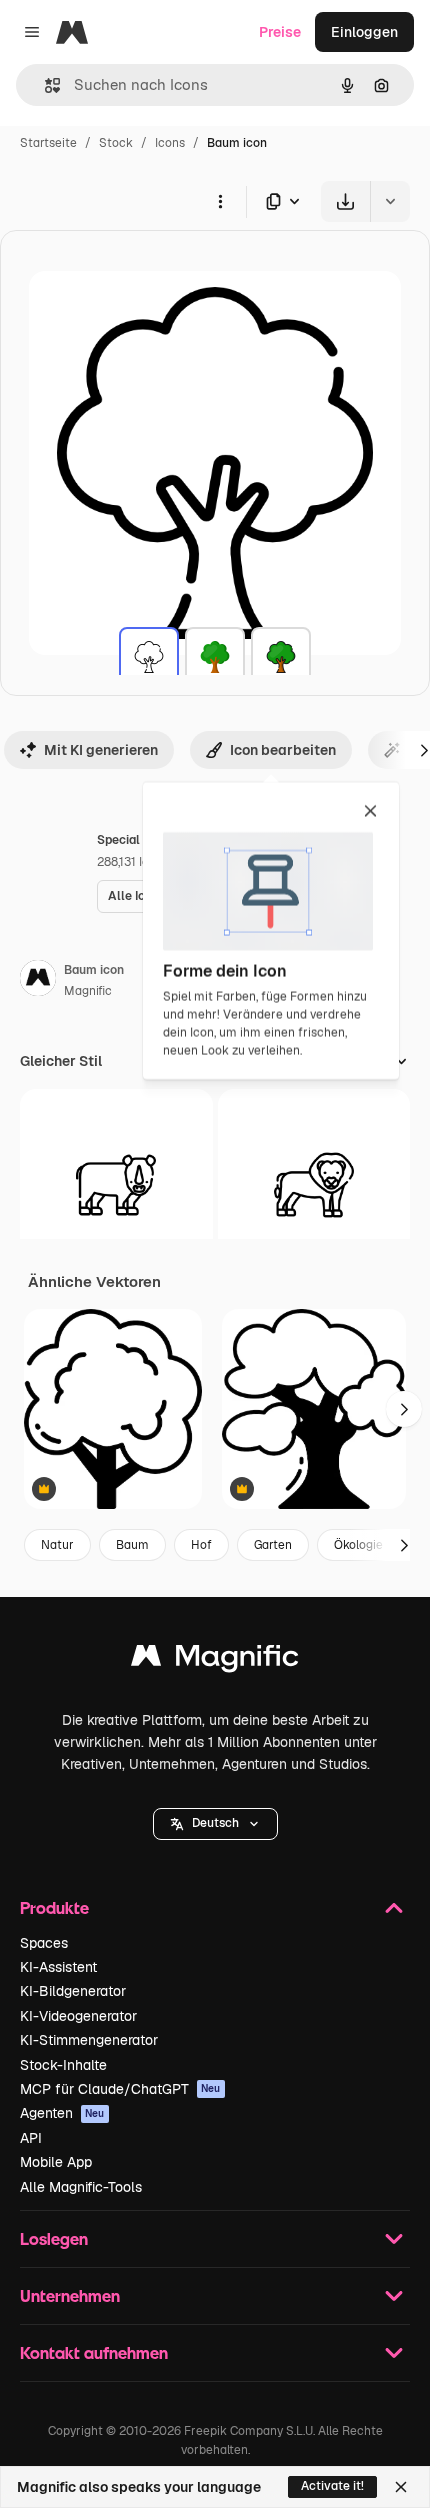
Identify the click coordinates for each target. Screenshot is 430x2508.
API (31, 2138)
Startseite (48, 143)
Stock (116, 143)
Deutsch (215, 1823)
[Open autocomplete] (44, 85)
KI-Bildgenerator (73, 1991)
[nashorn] (116, 1185)
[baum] (149, 657)
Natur (57, 1545)
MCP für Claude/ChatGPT (120, 2089)
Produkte (54, 1907)
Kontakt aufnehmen (94, 2352)
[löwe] (314, 1185)
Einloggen (364, 32)
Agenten (62, 2113)
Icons (170, 143)
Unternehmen (70, 2295)
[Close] (401, 2487)
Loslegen (54, 2238)
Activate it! (332, 2486)
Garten (273, 1545)
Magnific (88, 991)
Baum (132, 1545)
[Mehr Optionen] (220, 201)
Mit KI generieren (101, 750)
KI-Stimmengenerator (89, 2040)
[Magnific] (215, 1660)
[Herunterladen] (345, 201)
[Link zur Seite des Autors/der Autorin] (38, 981)
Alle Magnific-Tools (81, 2187)
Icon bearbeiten (283, 750)
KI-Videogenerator (78, 2016)
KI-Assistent (58, 1967)
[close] (370, 812)
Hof (201, 1545)
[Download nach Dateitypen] (284, 201)
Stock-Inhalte (63, 2065)
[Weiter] (404, 1409)
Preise (280, 32)
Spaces (44, 1943)
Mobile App (56, 2162)
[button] (215, 1824)
